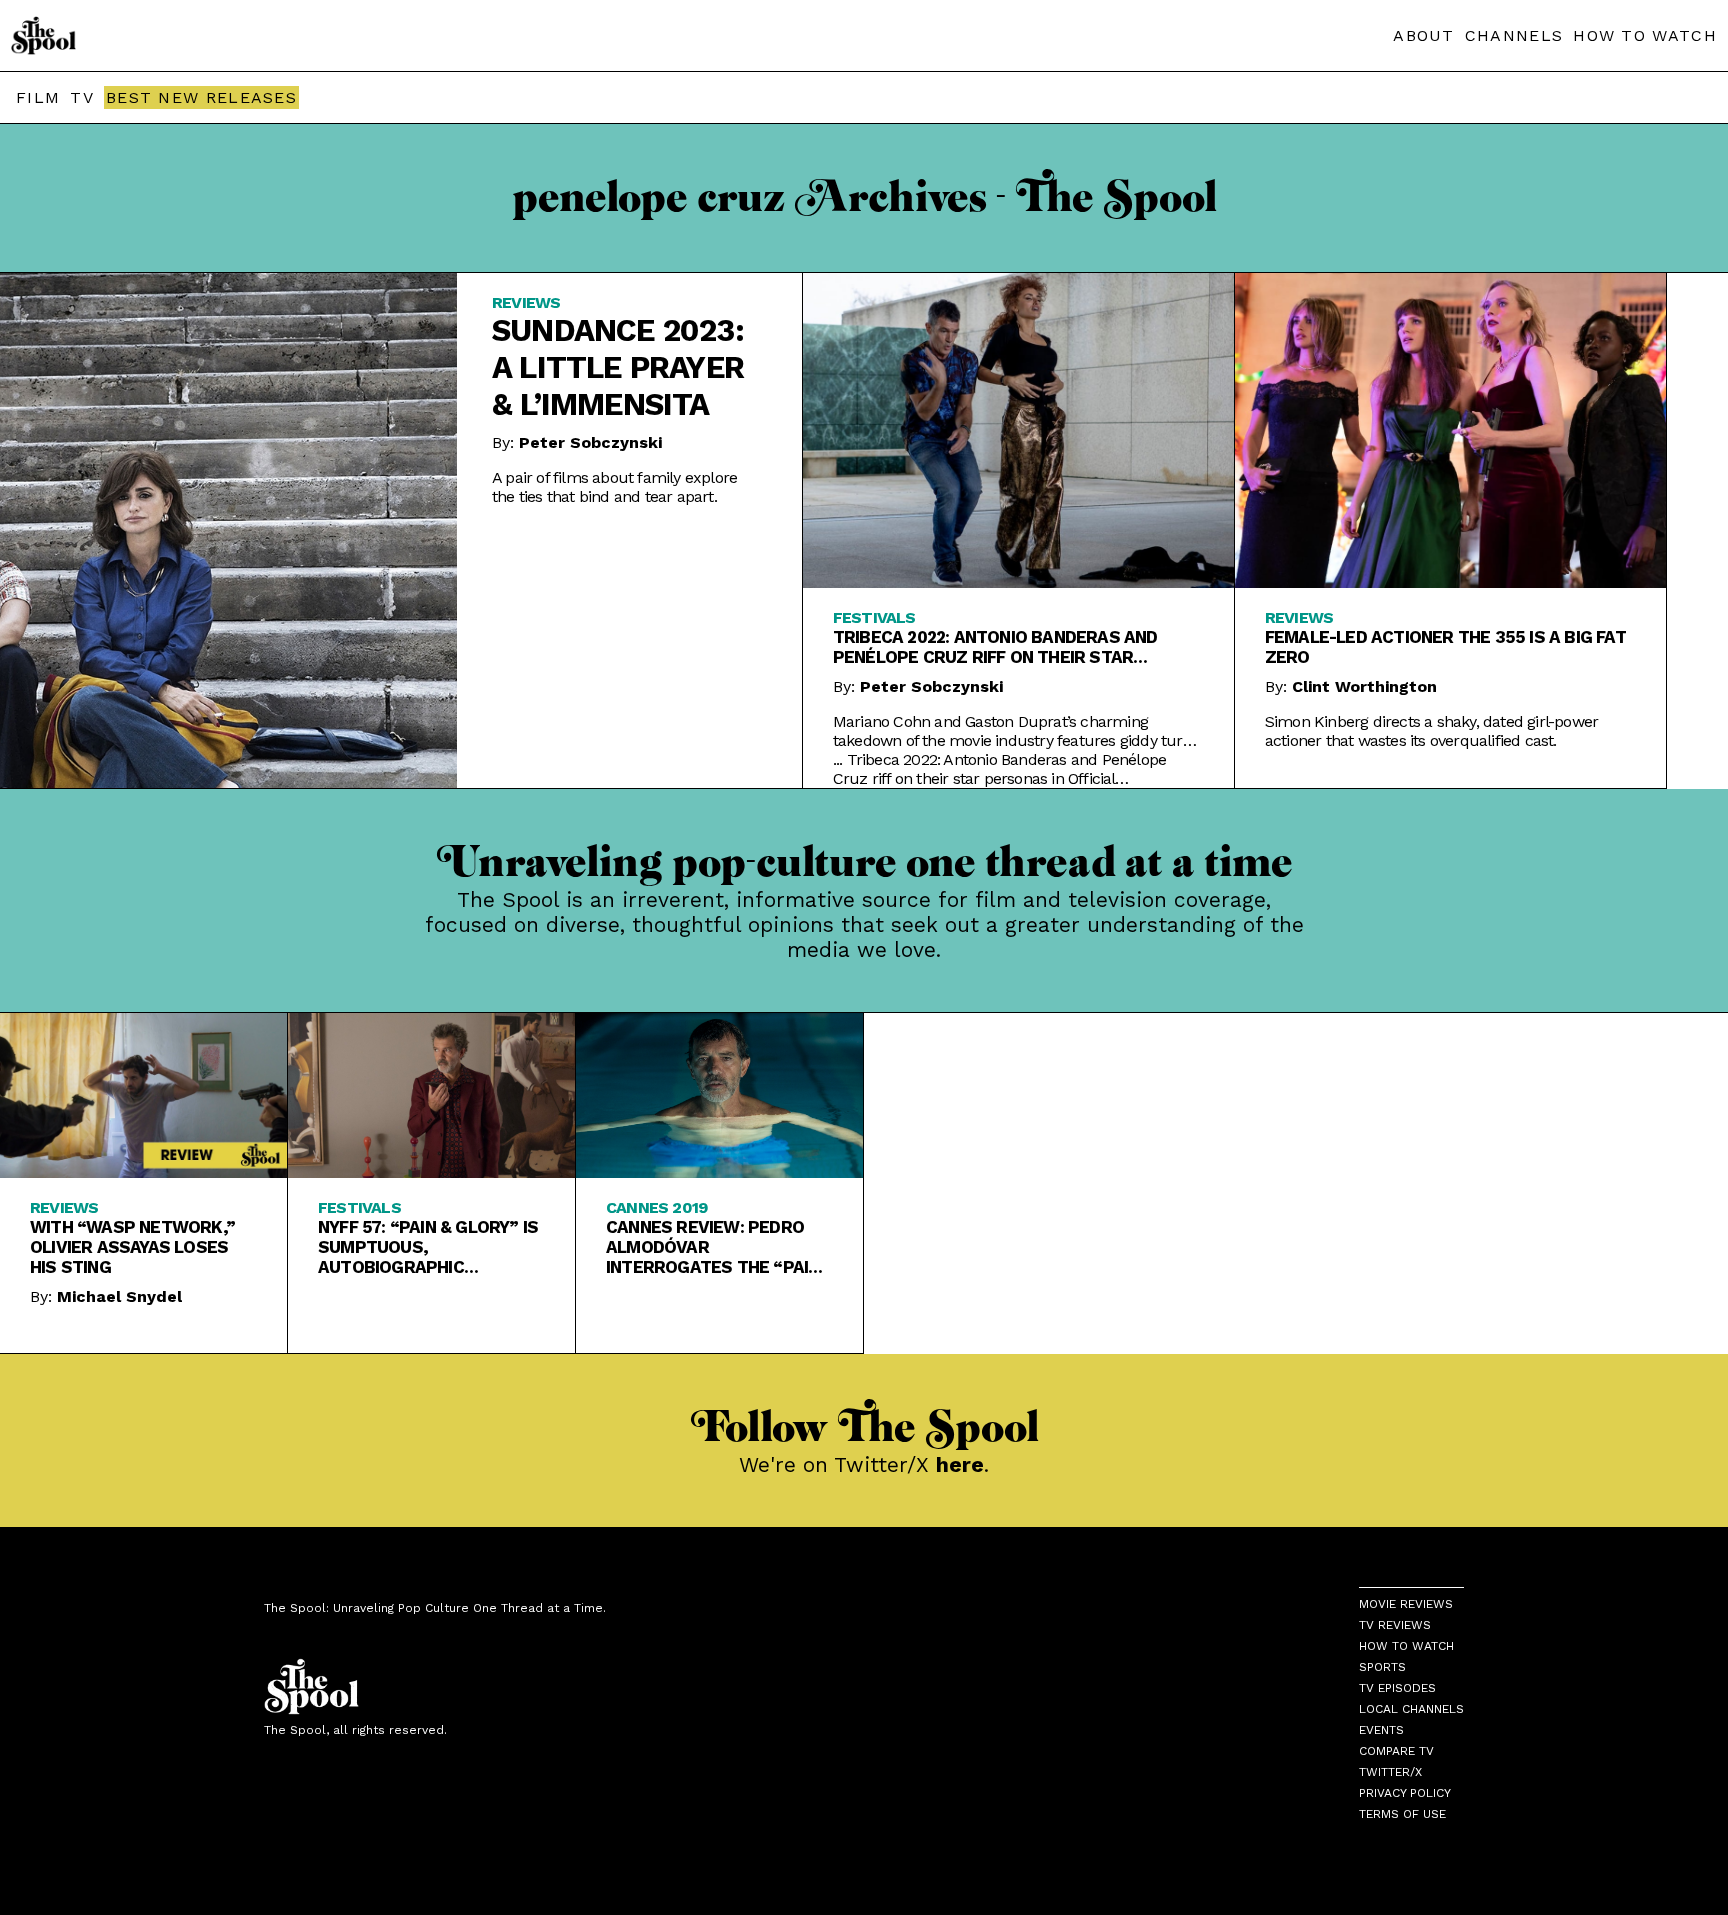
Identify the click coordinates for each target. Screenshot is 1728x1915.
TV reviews (1395, 1625)
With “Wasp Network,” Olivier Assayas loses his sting (132, 1247)
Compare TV (1396, 1751)
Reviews (526, 302)
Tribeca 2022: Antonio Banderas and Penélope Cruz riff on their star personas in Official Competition (995, 647)
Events (1381, 1730)
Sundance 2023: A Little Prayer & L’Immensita (618, 367)
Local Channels (1411, 1709)
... (999, 769)
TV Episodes (1397, 1688)
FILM (38, 97)
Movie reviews (1406, 1604)
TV (82, 97)
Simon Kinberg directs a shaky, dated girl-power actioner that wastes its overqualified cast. (1431, 731)
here (960, 1464)
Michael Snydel (119, 1296)
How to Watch (1406, 1646)
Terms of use (1402, 1814)
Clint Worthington (1364, 686)
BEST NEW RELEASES (201, 97)
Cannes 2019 (656, 1207)
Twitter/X (1390, 1772)
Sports (1382, 1667)
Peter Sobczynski (590, 442)
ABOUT (1424, 35)
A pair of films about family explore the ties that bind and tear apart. (614, 487)
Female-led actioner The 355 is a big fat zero (1445, 647)
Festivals (874, 617)
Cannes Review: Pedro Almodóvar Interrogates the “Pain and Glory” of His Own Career (712, 1247)
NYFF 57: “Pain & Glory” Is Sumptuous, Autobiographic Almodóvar (428, 1247)
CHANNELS (1514, 35)
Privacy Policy (1405, 1793)
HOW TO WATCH (1645, 35)
